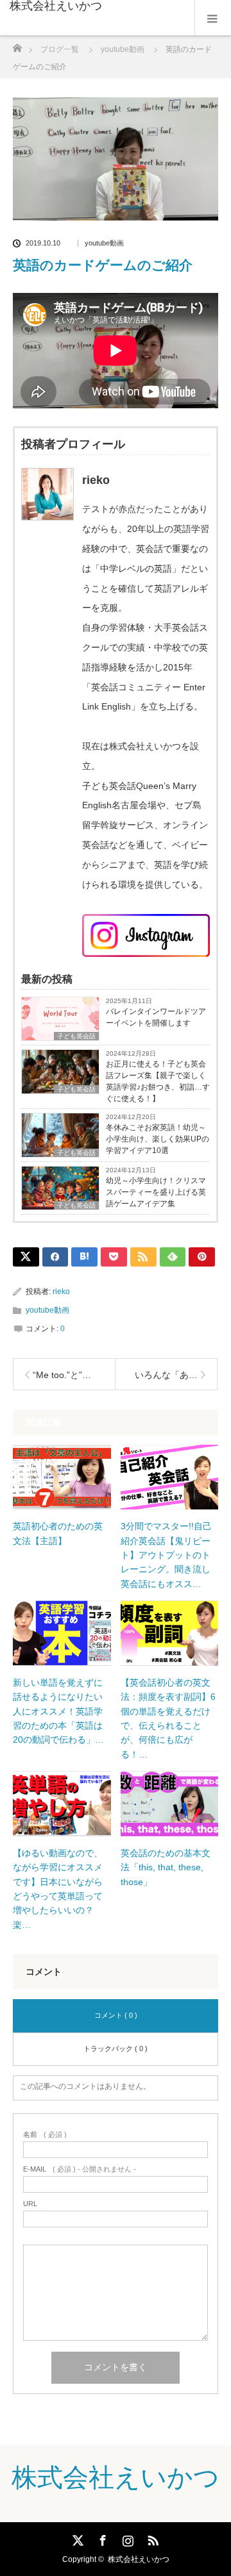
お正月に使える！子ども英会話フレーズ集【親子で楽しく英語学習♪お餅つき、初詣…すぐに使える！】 (158, 1081)
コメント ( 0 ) (116, 2015)
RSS (151, 2538)
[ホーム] (17, 45)
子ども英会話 (76, 1036)
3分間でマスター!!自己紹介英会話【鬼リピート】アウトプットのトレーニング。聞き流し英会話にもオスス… (166, 1555)
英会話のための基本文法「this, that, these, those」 (166, 1867)
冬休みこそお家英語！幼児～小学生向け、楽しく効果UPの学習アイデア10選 (158, 1139)
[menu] (213, 18)
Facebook (101, 2538)
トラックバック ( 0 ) (116, 2048)
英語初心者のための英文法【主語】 (58, 1533)
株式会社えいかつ (56, 6)
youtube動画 (104, 243)
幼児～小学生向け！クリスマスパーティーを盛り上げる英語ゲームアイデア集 (156, 1192)
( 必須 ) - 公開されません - (80, 2169)
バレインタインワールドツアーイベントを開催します (156, 1017)
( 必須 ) (45, 2135)
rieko (61, 1292)
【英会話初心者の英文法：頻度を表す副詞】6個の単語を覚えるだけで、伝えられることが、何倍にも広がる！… (168, 1718)
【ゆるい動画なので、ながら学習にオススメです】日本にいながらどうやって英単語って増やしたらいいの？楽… (58, 1889)
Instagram (126, 2538)
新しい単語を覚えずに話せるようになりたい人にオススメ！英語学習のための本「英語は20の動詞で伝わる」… (58, 1711)
